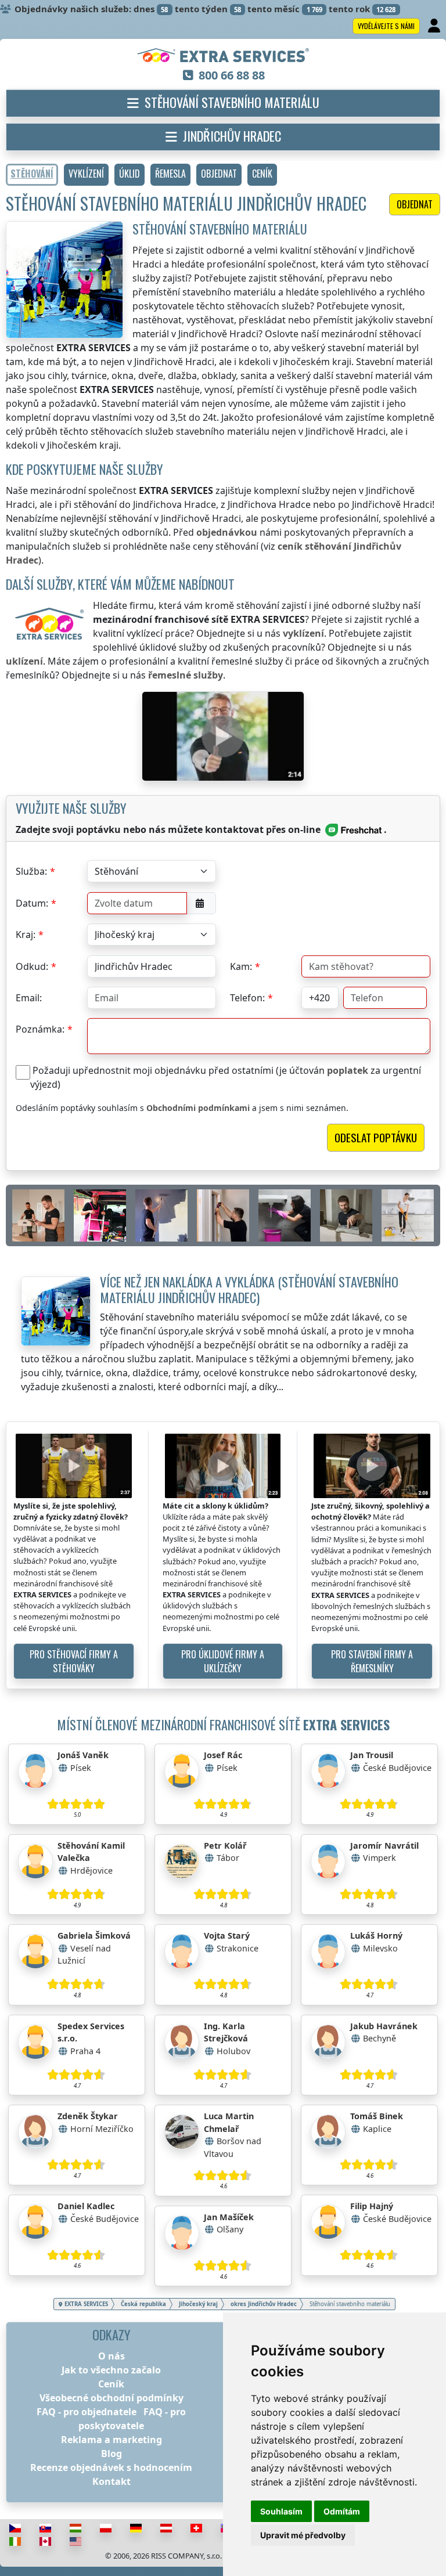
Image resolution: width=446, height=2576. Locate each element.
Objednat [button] (415, 204)
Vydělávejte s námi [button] (386, 26)
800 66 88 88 (232, 75)
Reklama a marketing (111, 2440)
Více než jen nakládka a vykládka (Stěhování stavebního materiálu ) (249, 1289)
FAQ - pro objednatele (87, 2412)
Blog (111, 2454)
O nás (111, 2356)
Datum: (32, 903)
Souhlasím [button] (281, 2511)
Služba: (31, 871)
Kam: (241, 966)
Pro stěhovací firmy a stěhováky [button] (74, 1661)
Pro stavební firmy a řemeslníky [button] (372, 1661)
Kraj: (26, 935)
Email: (29, 998)
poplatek (348, 1070)
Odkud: (32, 966)
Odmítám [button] (342, 2511)
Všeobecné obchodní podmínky (111, 2398)
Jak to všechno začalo (111, 2370)
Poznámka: (40, 1029)
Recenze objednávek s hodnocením (111, 2467)
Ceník (111, 2384)
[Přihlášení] (435, 26)
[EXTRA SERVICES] (223, 56)
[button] (86, 175)
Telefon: (247, 998)
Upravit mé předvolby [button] (303, 2535)
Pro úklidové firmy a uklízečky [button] (223, 1661)
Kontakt (111, 2481)
